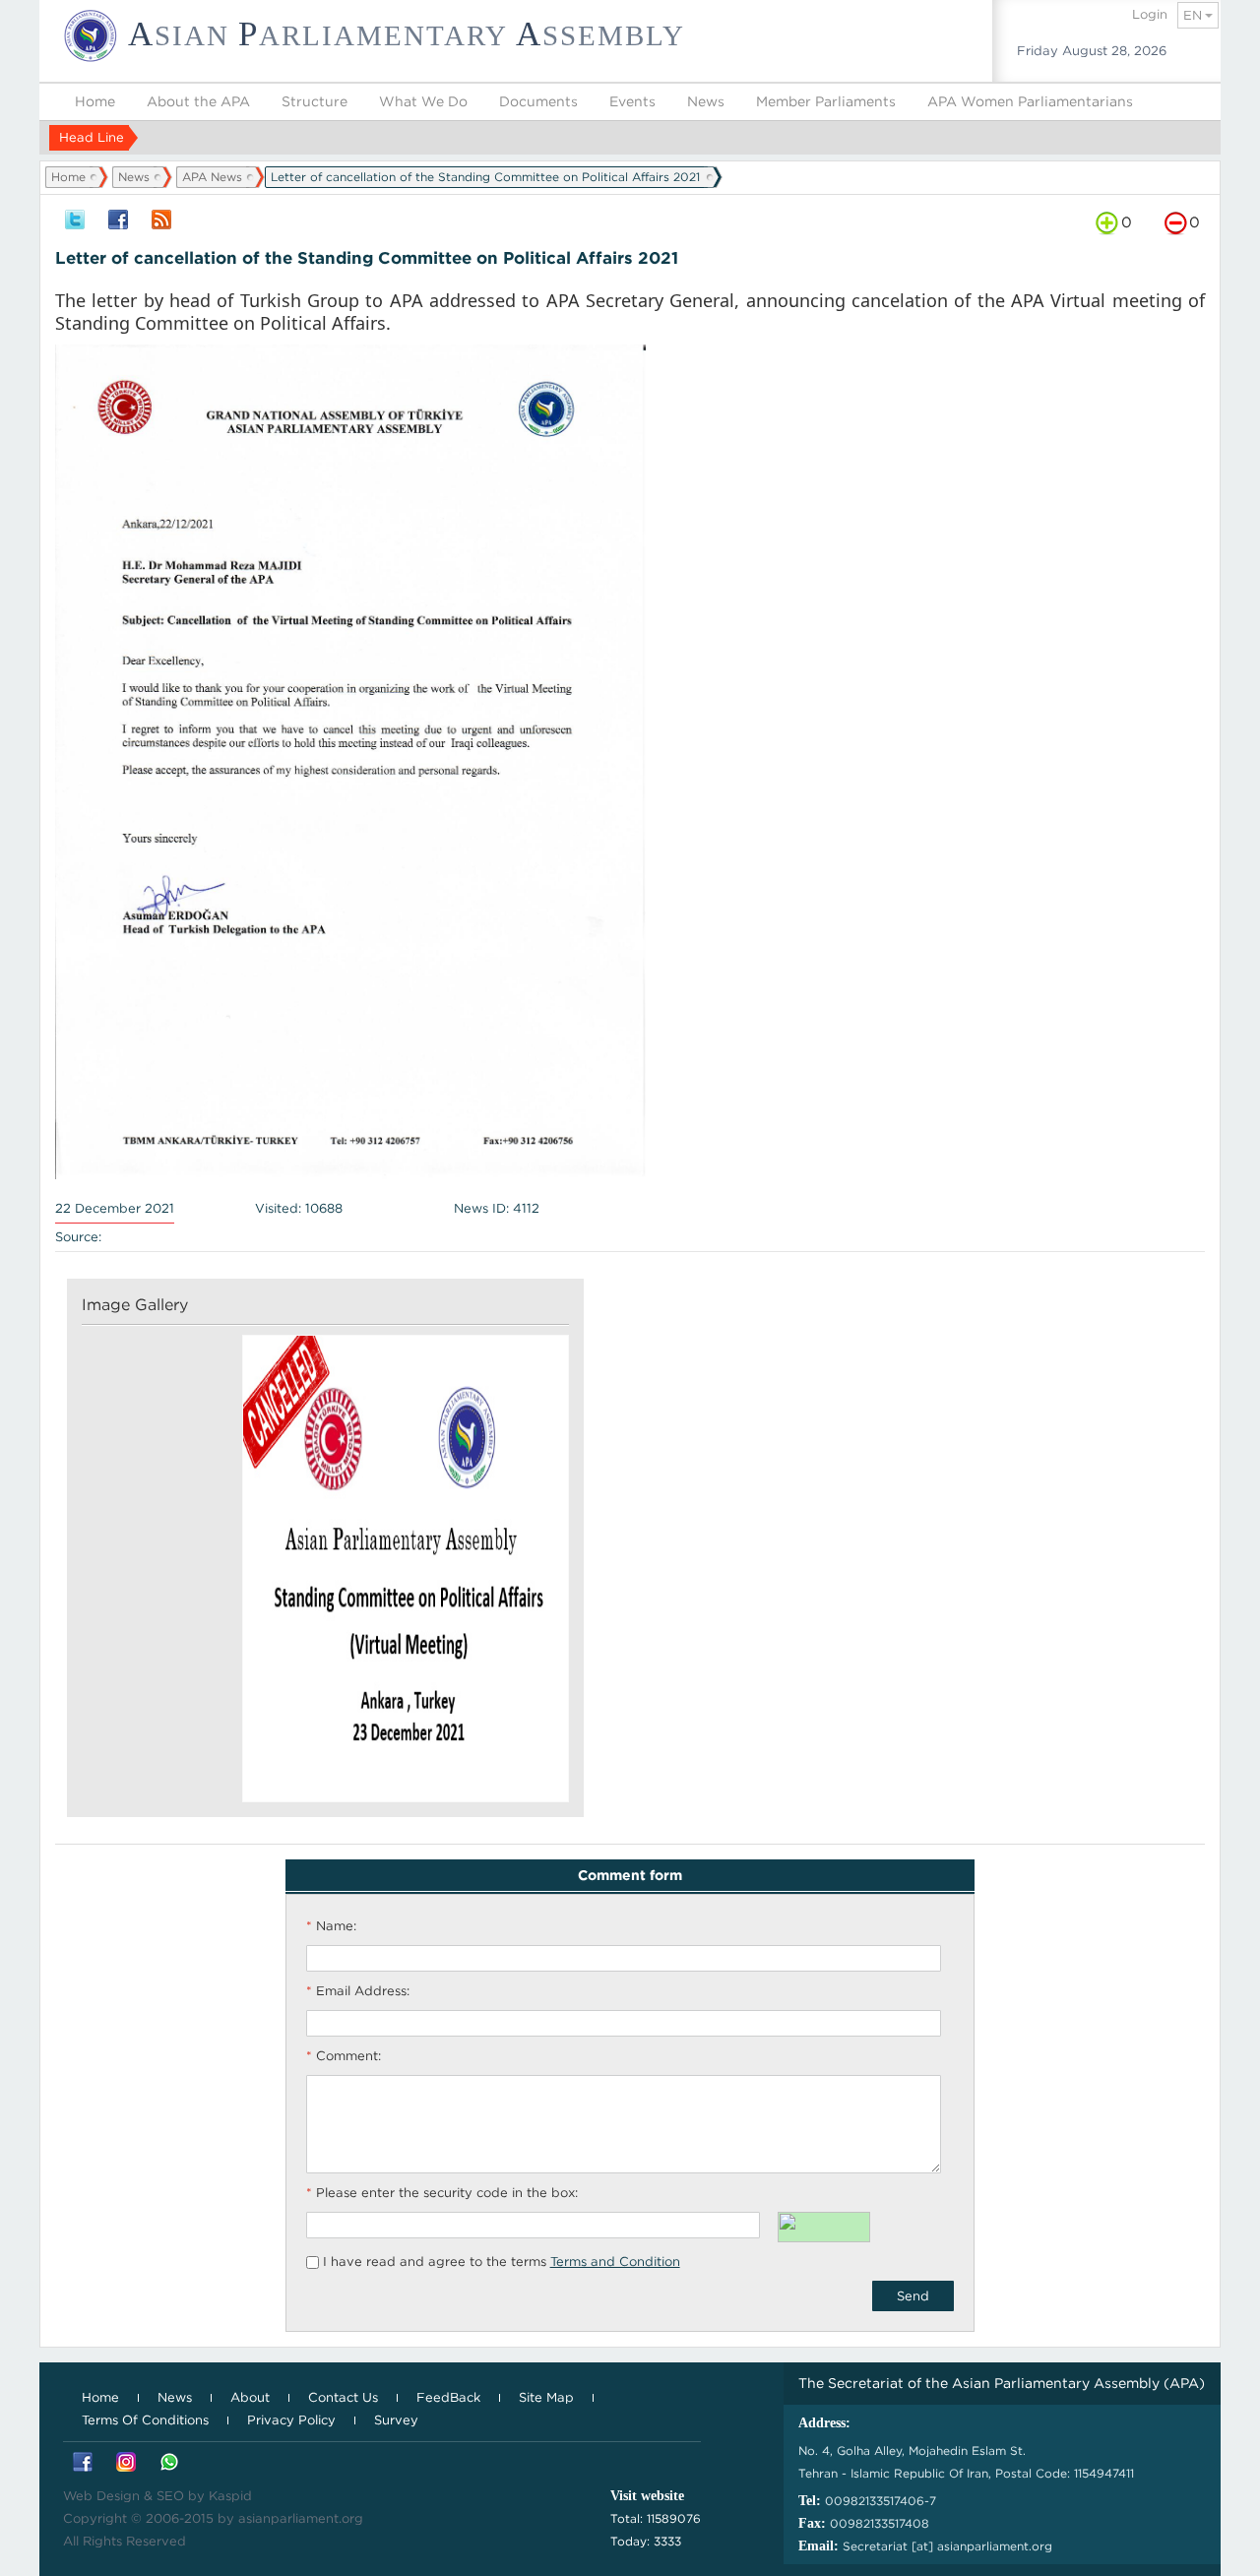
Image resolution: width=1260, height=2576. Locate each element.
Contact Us (343, 2397)
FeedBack (448, 2397)
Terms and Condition (615, 2262)
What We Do (423, 101)
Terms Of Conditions (145, 2420)
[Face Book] (83, 2463)
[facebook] (118, 221)
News (706, 101)
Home (95, 101)
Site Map (546, 2397)
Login (1150, 14)
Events (632, 101)
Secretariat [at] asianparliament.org (947, 2546)
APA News (212, 177)
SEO (170, 2496)
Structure (315, 101)
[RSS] (161, 221)
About (250, 2397)
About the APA (198, 101)
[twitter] (75, 221)
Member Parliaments (826, 101)
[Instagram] (126, 2463)
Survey (396, 2420)
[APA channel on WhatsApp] (169, 2463)
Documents (538, 101)
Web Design (101, 2496)
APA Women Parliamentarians (1030, 101)
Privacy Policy (291, 2420)
